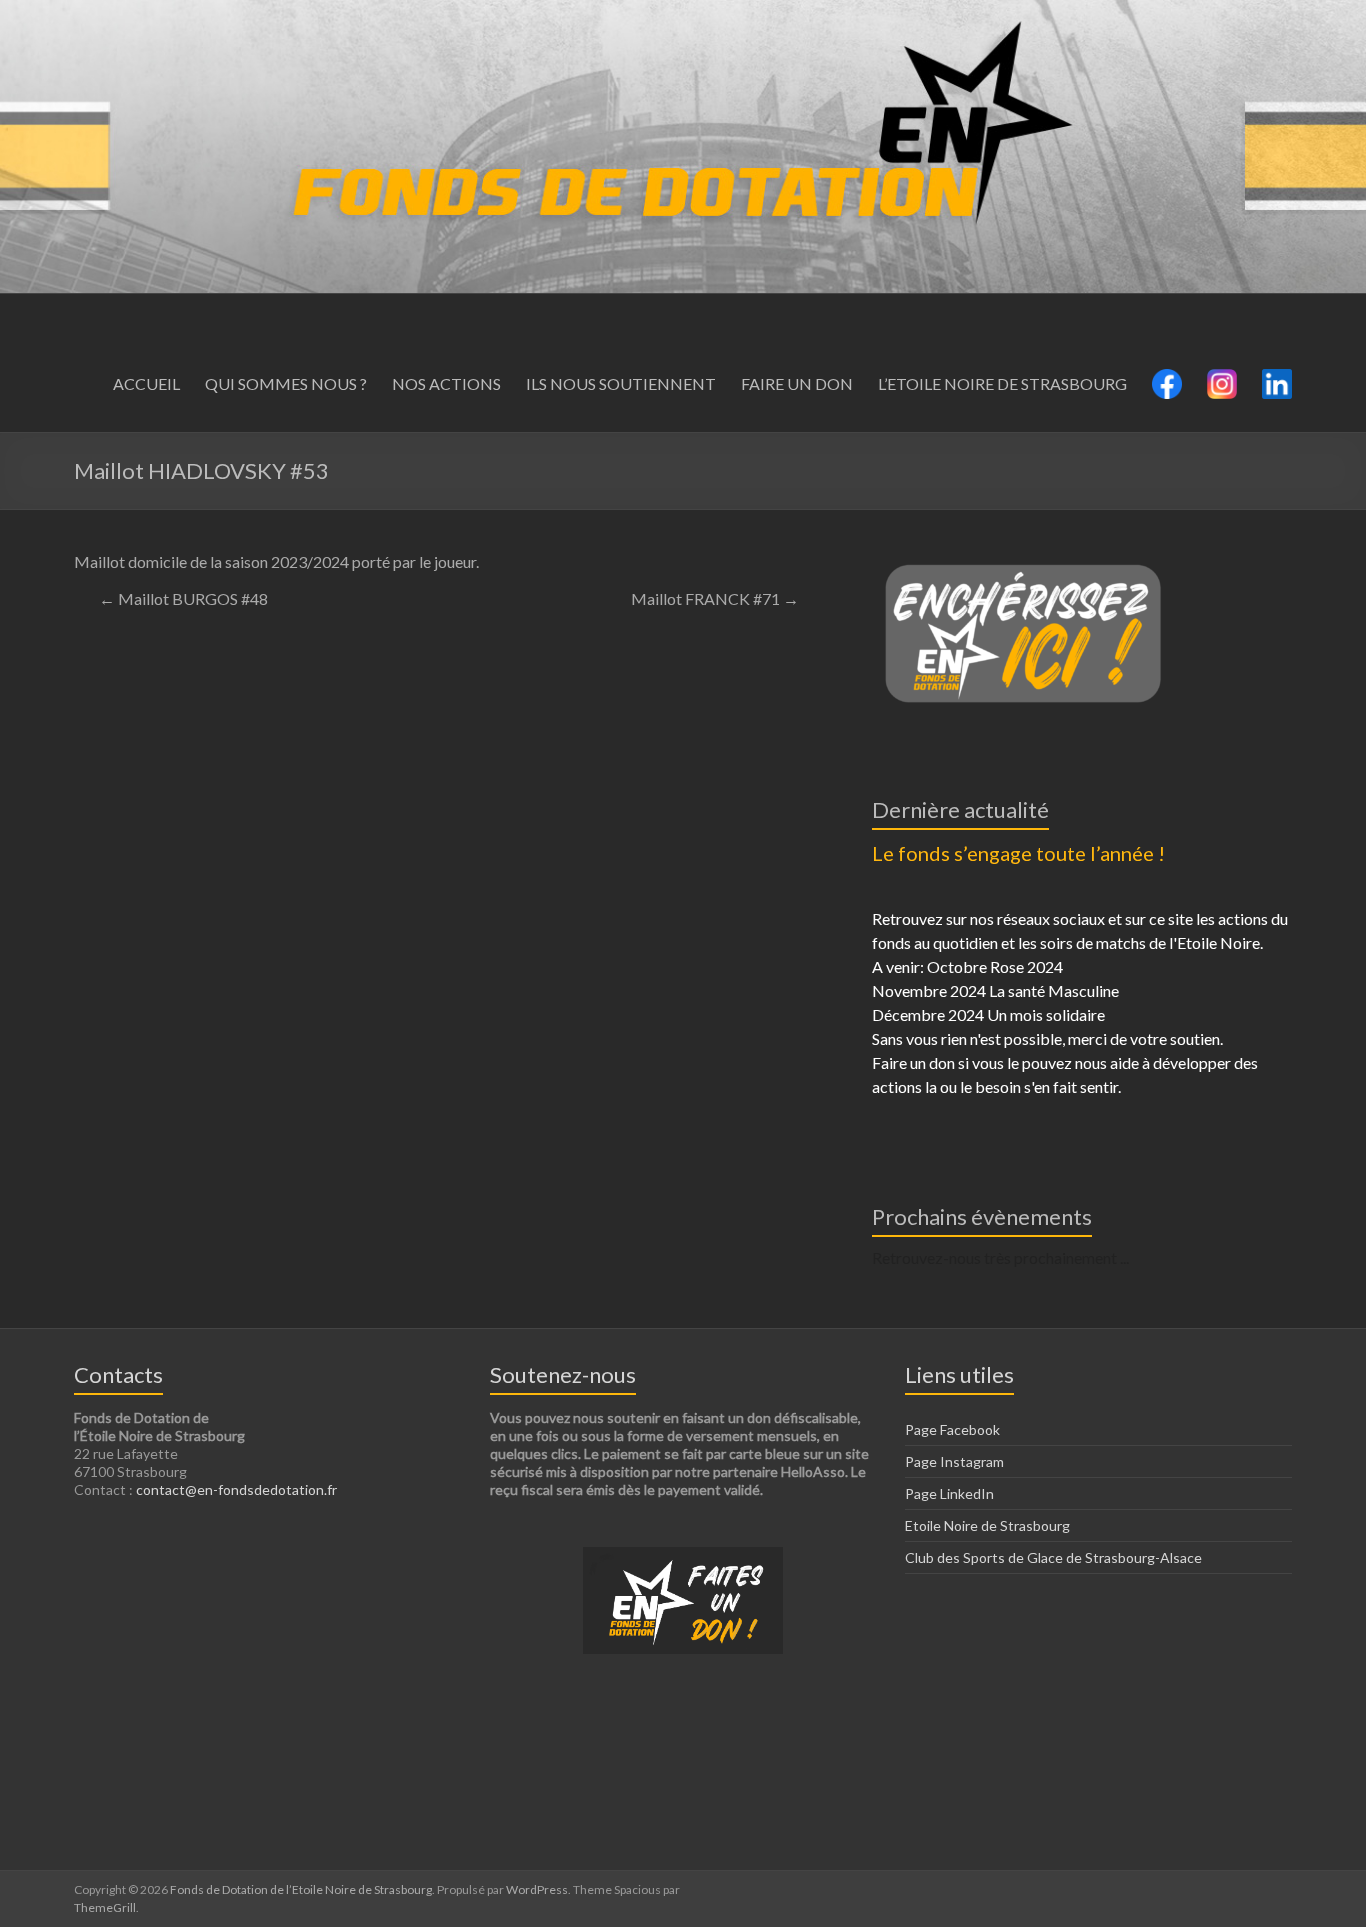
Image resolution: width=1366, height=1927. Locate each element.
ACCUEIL (146, 383)
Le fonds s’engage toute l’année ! (1018, 853)
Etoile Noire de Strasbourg (987, 1525)
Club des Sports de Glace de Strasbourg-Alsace (1053, 1557)
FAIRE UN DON (797, 383)
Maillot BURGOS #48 (183, 598)
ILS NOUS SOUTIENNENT (621, 383)
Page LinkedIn (949, 1493)
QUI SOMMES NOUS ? (286, 383)
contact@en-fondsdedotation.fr (236, 1489)
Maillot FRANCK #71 (715, 598)
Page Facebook (952, 1429)
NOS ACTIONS (446, 383)
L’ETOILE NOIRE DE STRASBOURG (1002, 383)
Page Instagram (954, 1461)
